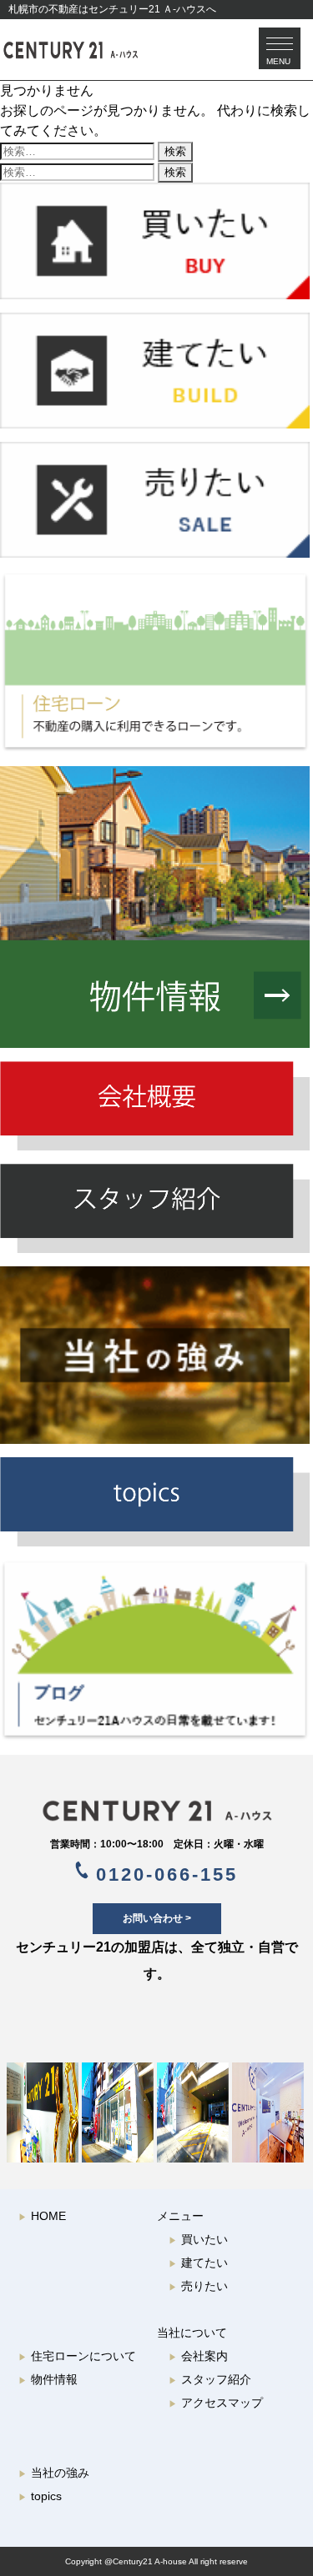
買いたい (198, 2239)
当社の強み (54, 2473)
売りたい (198, 2286)
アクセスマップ (216, 2403)
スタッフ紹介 (210, 2379)
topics (40, 2496)
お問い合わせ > (157, 1918)
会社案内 (198, 2356)
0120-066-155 (163, 1874)
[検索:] (79, 150)
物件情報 (48, 2379)
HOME (42, 2216)
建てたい (198, 2263)
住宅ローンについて (77, 2356)
